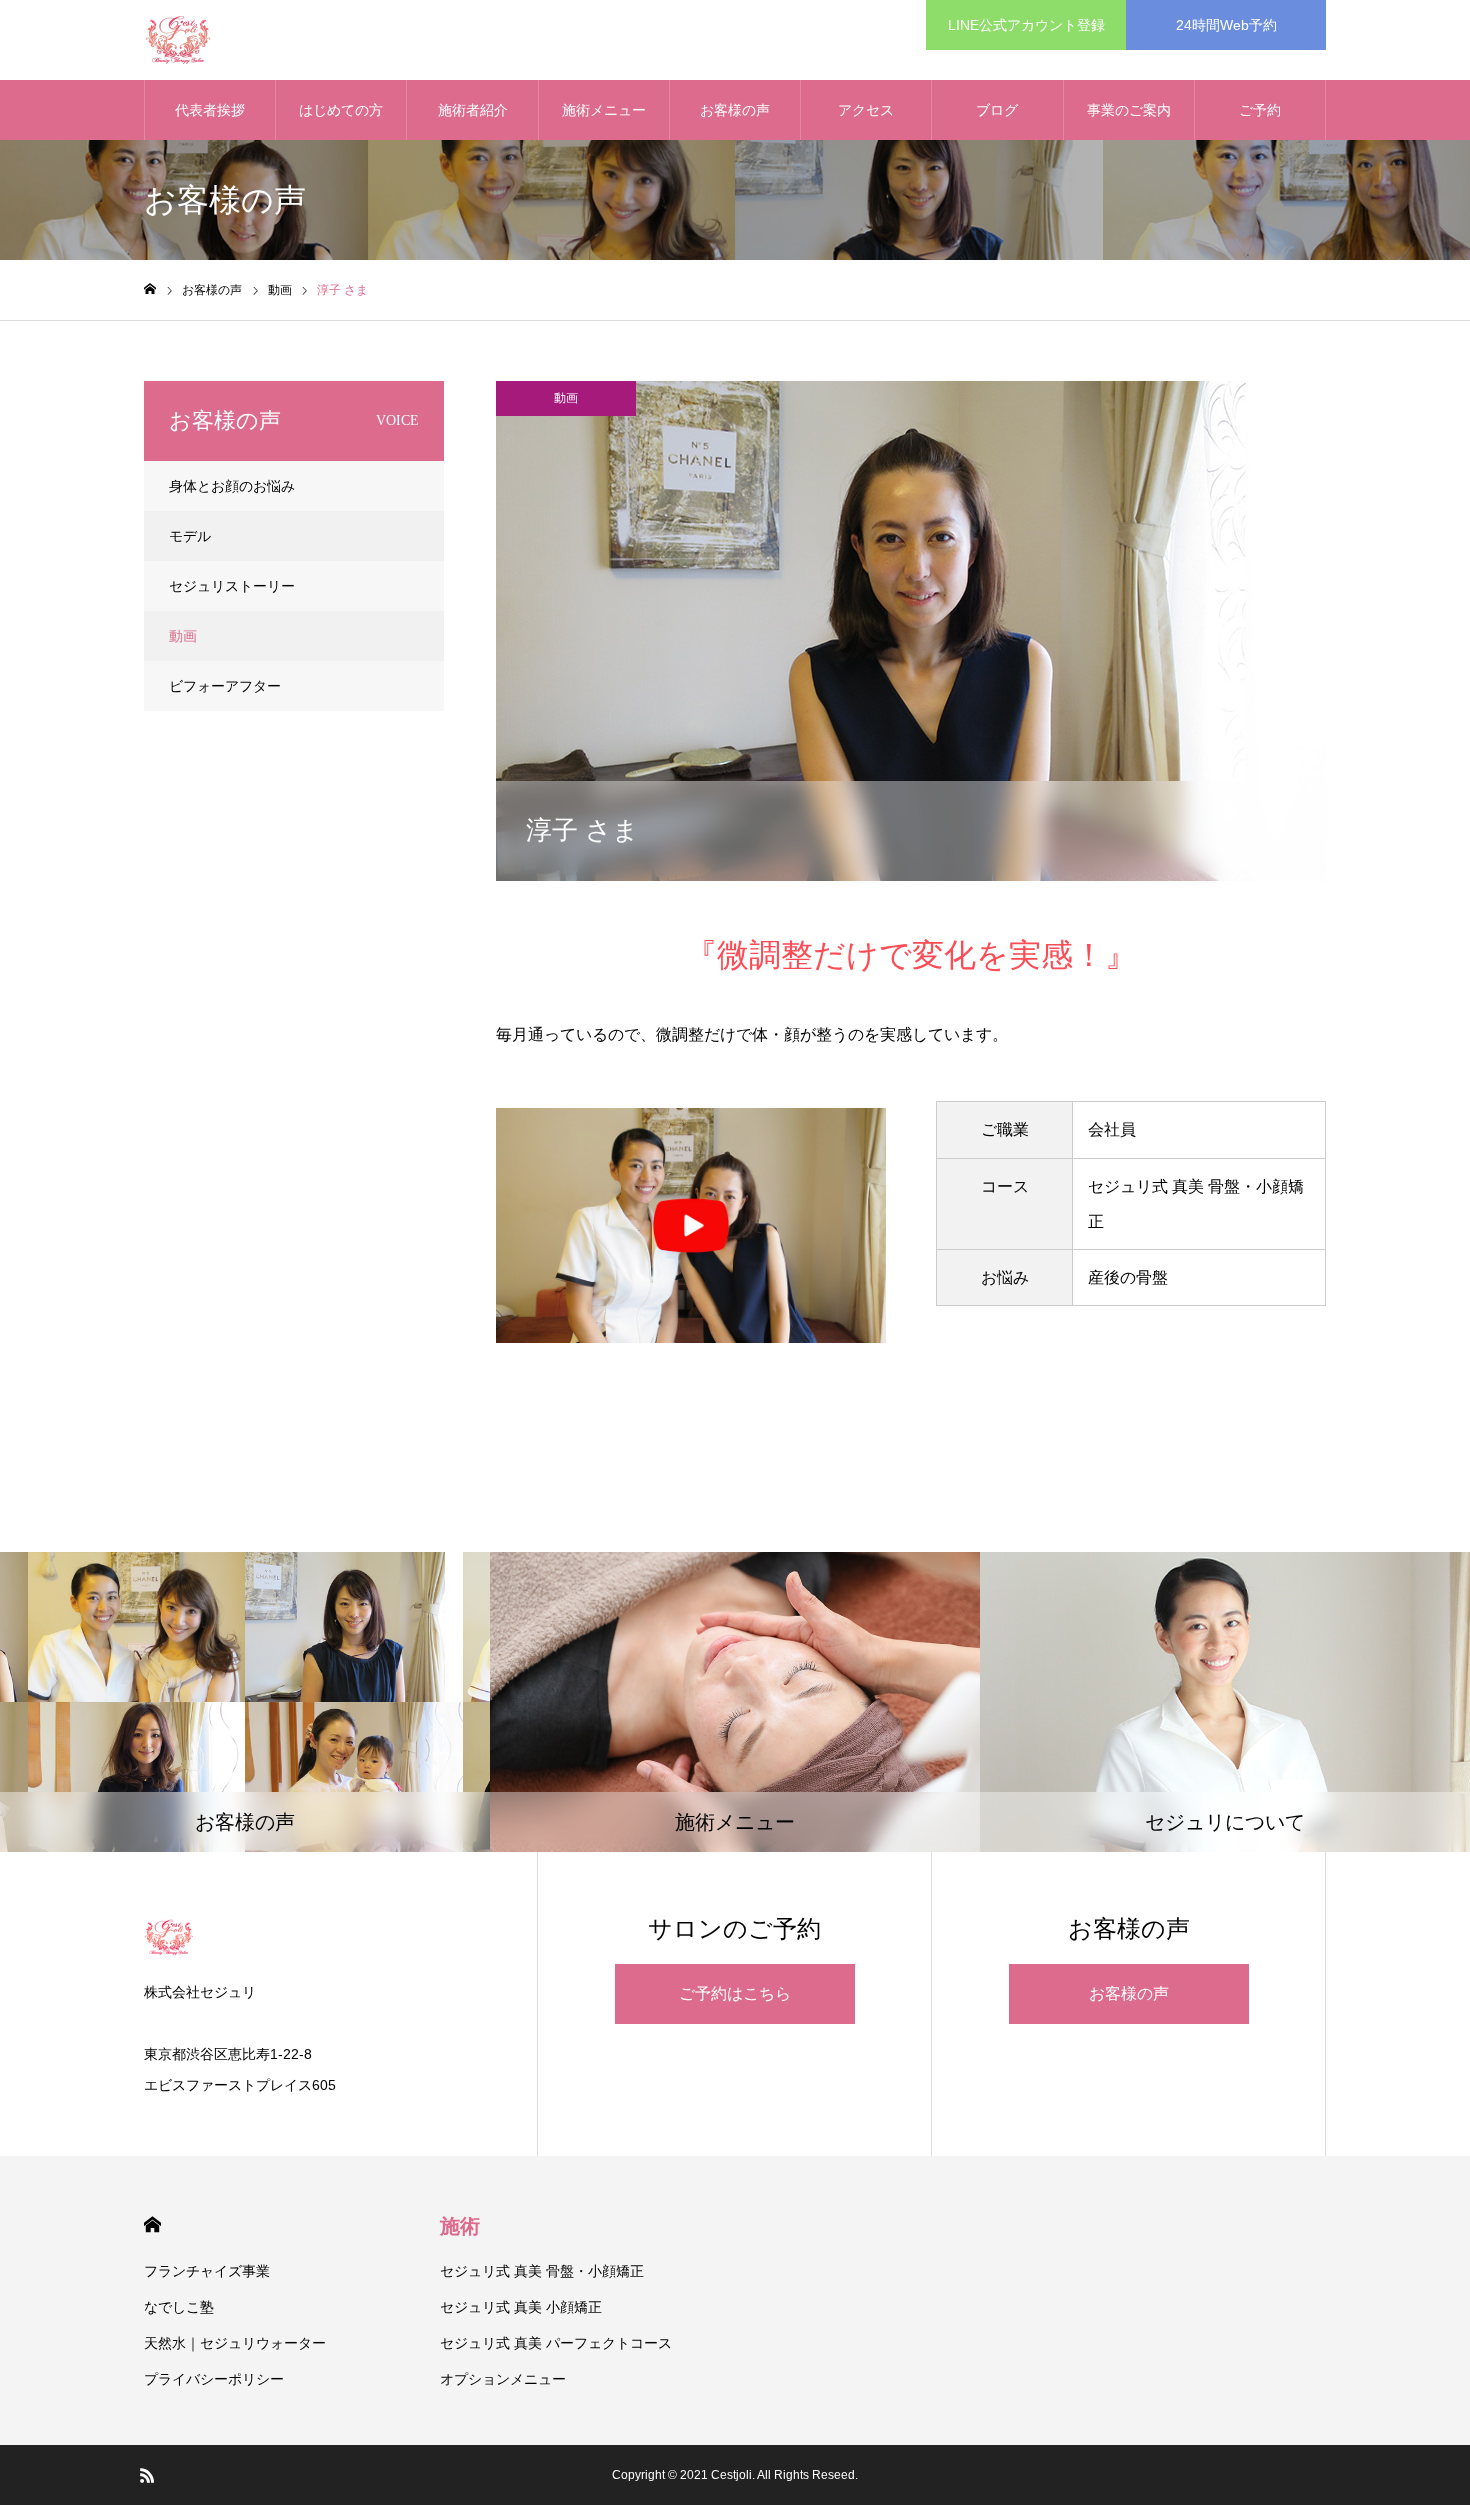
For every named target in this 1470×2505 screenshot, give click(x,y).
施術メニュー (604, 110)
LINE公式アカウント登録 (1026, 25)
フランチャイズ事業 (207, 2271)
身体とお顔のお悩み (232, 486)
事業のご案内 (1129, 110)
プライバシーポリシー (214, 2379)
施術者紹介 (473, 110)
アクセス (866, 110)
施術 (460, 2226)
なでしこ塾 (179, 2307)
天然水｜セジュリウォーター (235, 2343)
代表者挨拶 (210, 110)
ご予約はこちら (735, 1993)
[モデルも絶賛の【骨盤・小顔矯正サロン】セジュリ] (178, 40)
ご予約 (1260, 110)
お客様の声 (735, 110)
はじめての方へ (341, 121)
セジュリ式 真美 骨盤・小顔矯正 (542, 2271)
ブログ (997, 110)
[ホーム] (150, 289)
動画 (566, 398)
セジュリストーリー (232, 586)
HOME (152, 2224)
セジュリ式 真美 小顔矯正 (521, 2307)
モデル (190, 536)
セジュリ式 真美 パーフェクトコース (556, 2343)
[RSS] (147, 2475)
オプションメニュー (503, 2379)
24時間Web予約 (1226, 25)
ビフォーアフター (225, 686)
